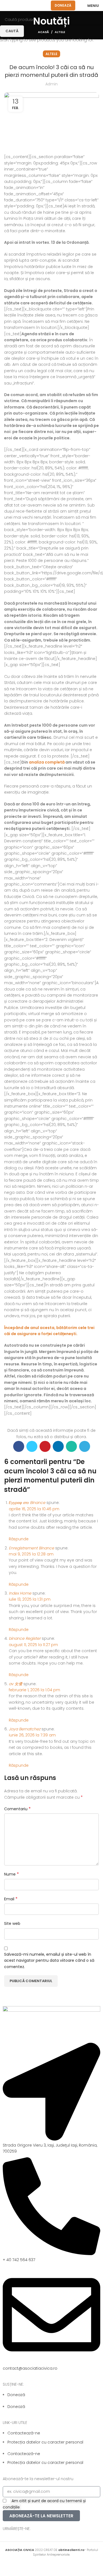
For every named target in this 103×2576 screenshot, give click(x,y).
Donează (63, 5)
